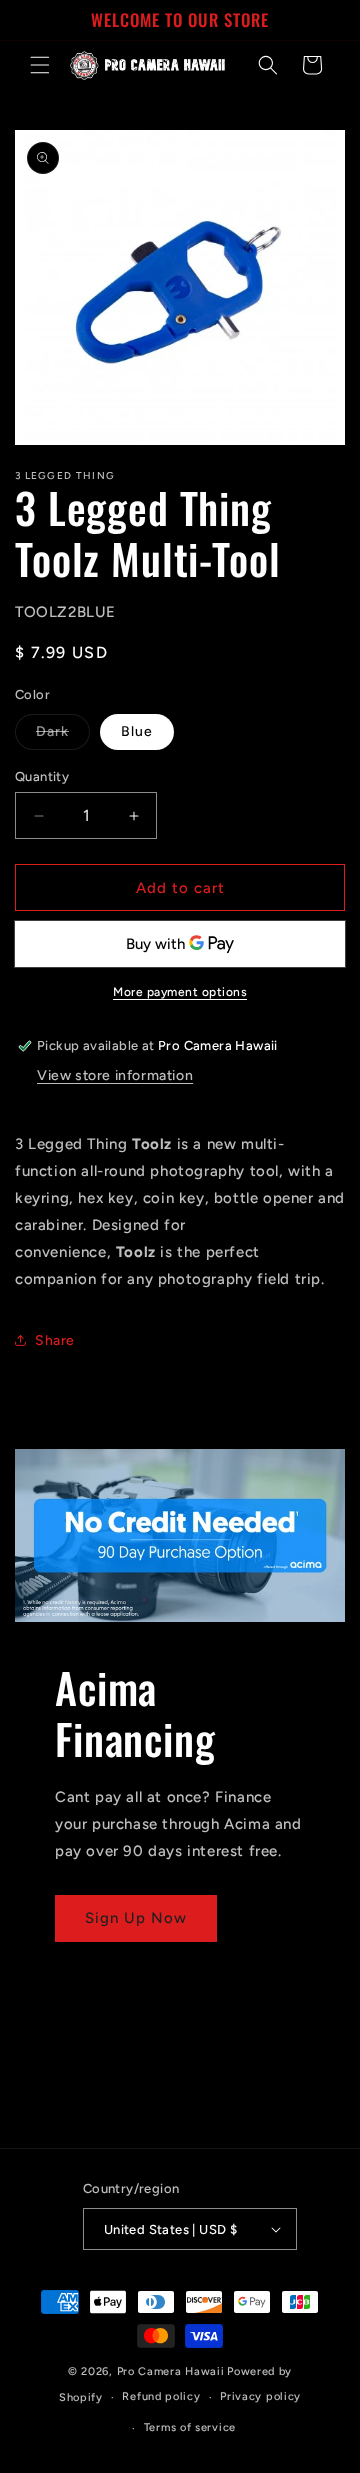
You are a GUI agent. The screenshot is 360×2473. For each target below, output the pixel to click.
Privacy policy (260, 2396)
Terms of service (190, 2427)
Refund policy (161, 2396)
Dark (63, 736)
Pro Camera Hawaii (171, 2371)
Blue (137, 731)
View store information (115, 1075)
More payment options (180, 992)
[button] (40, 65)
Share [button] (55, 1340)
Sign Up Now (136, 1918)
